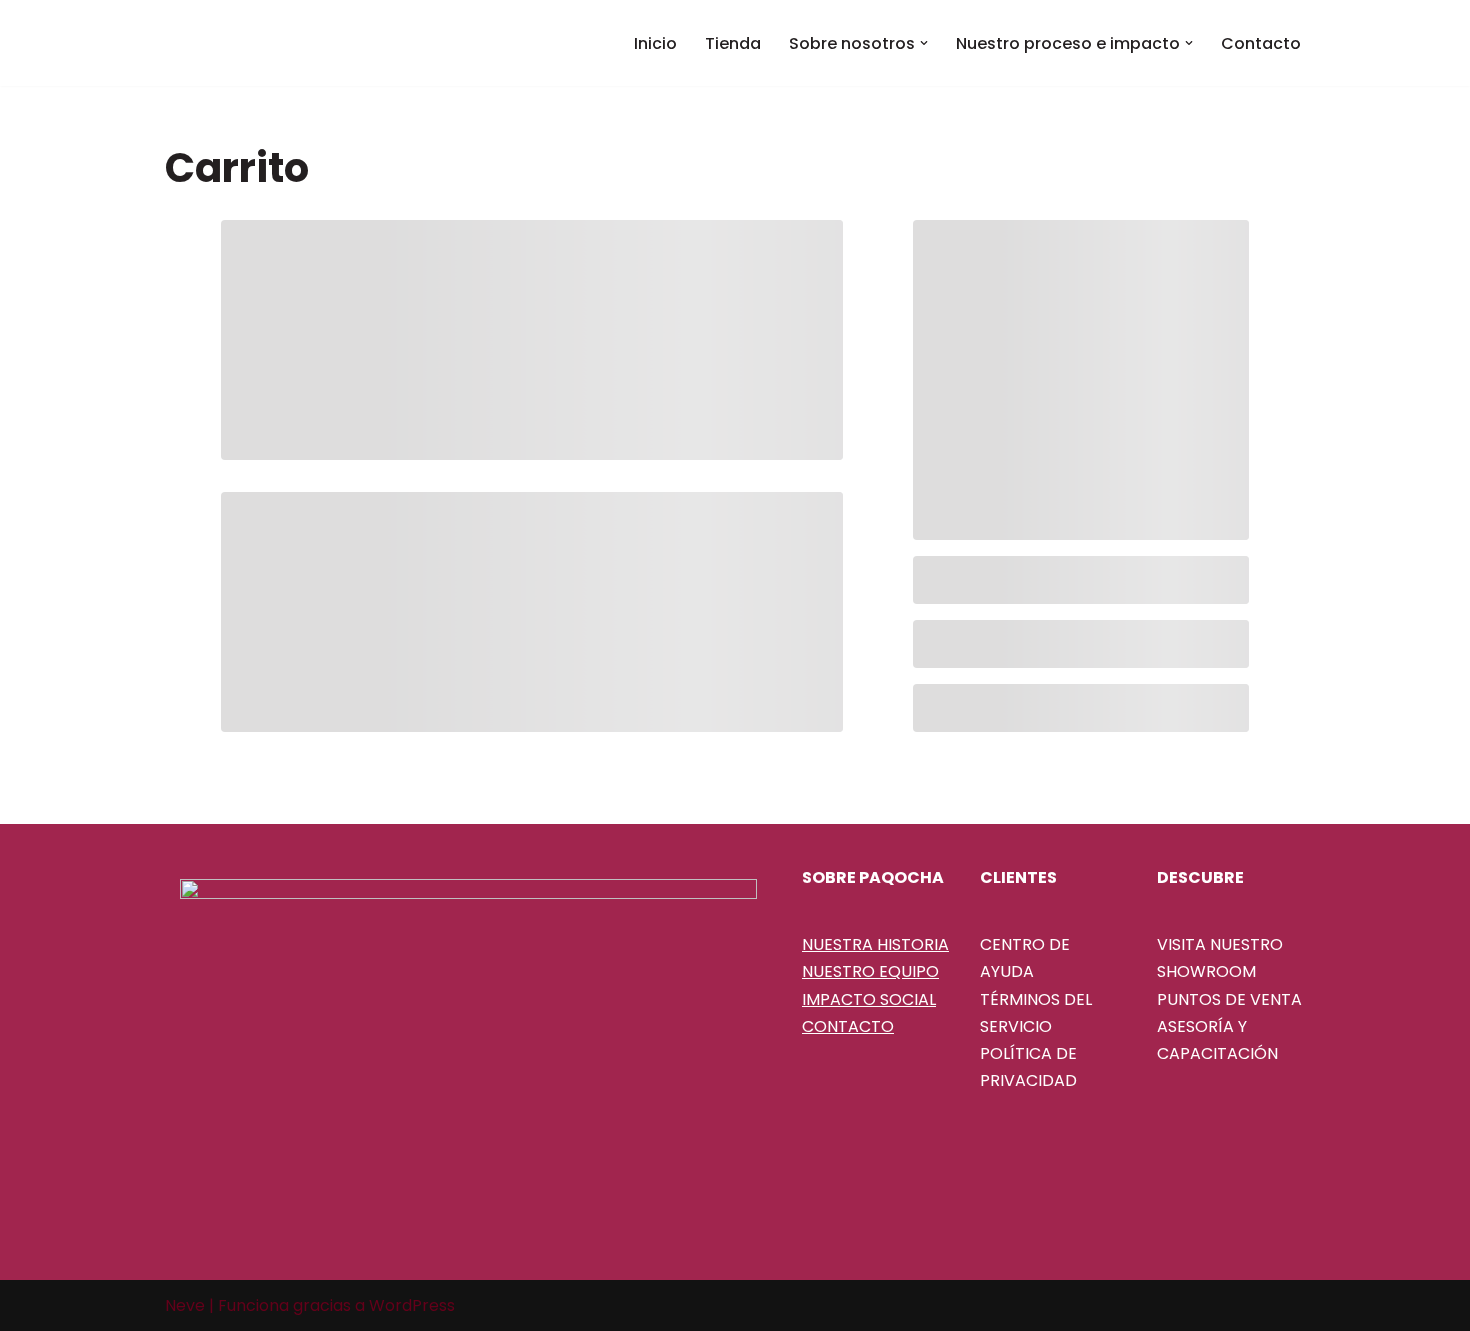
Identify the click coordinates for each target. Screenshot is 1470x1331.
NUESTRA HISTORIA (875, 944)
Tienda (733, 43)
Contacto (1261, 43)
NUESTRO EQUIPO (870, 971)
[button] (924, 43)
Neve (185, 1305)
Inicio (655, 43)
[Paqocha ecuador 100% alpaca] (265, 43)
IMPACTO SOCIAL (869, 999)
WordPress (412, 1305)
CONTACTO (848, 1026)
